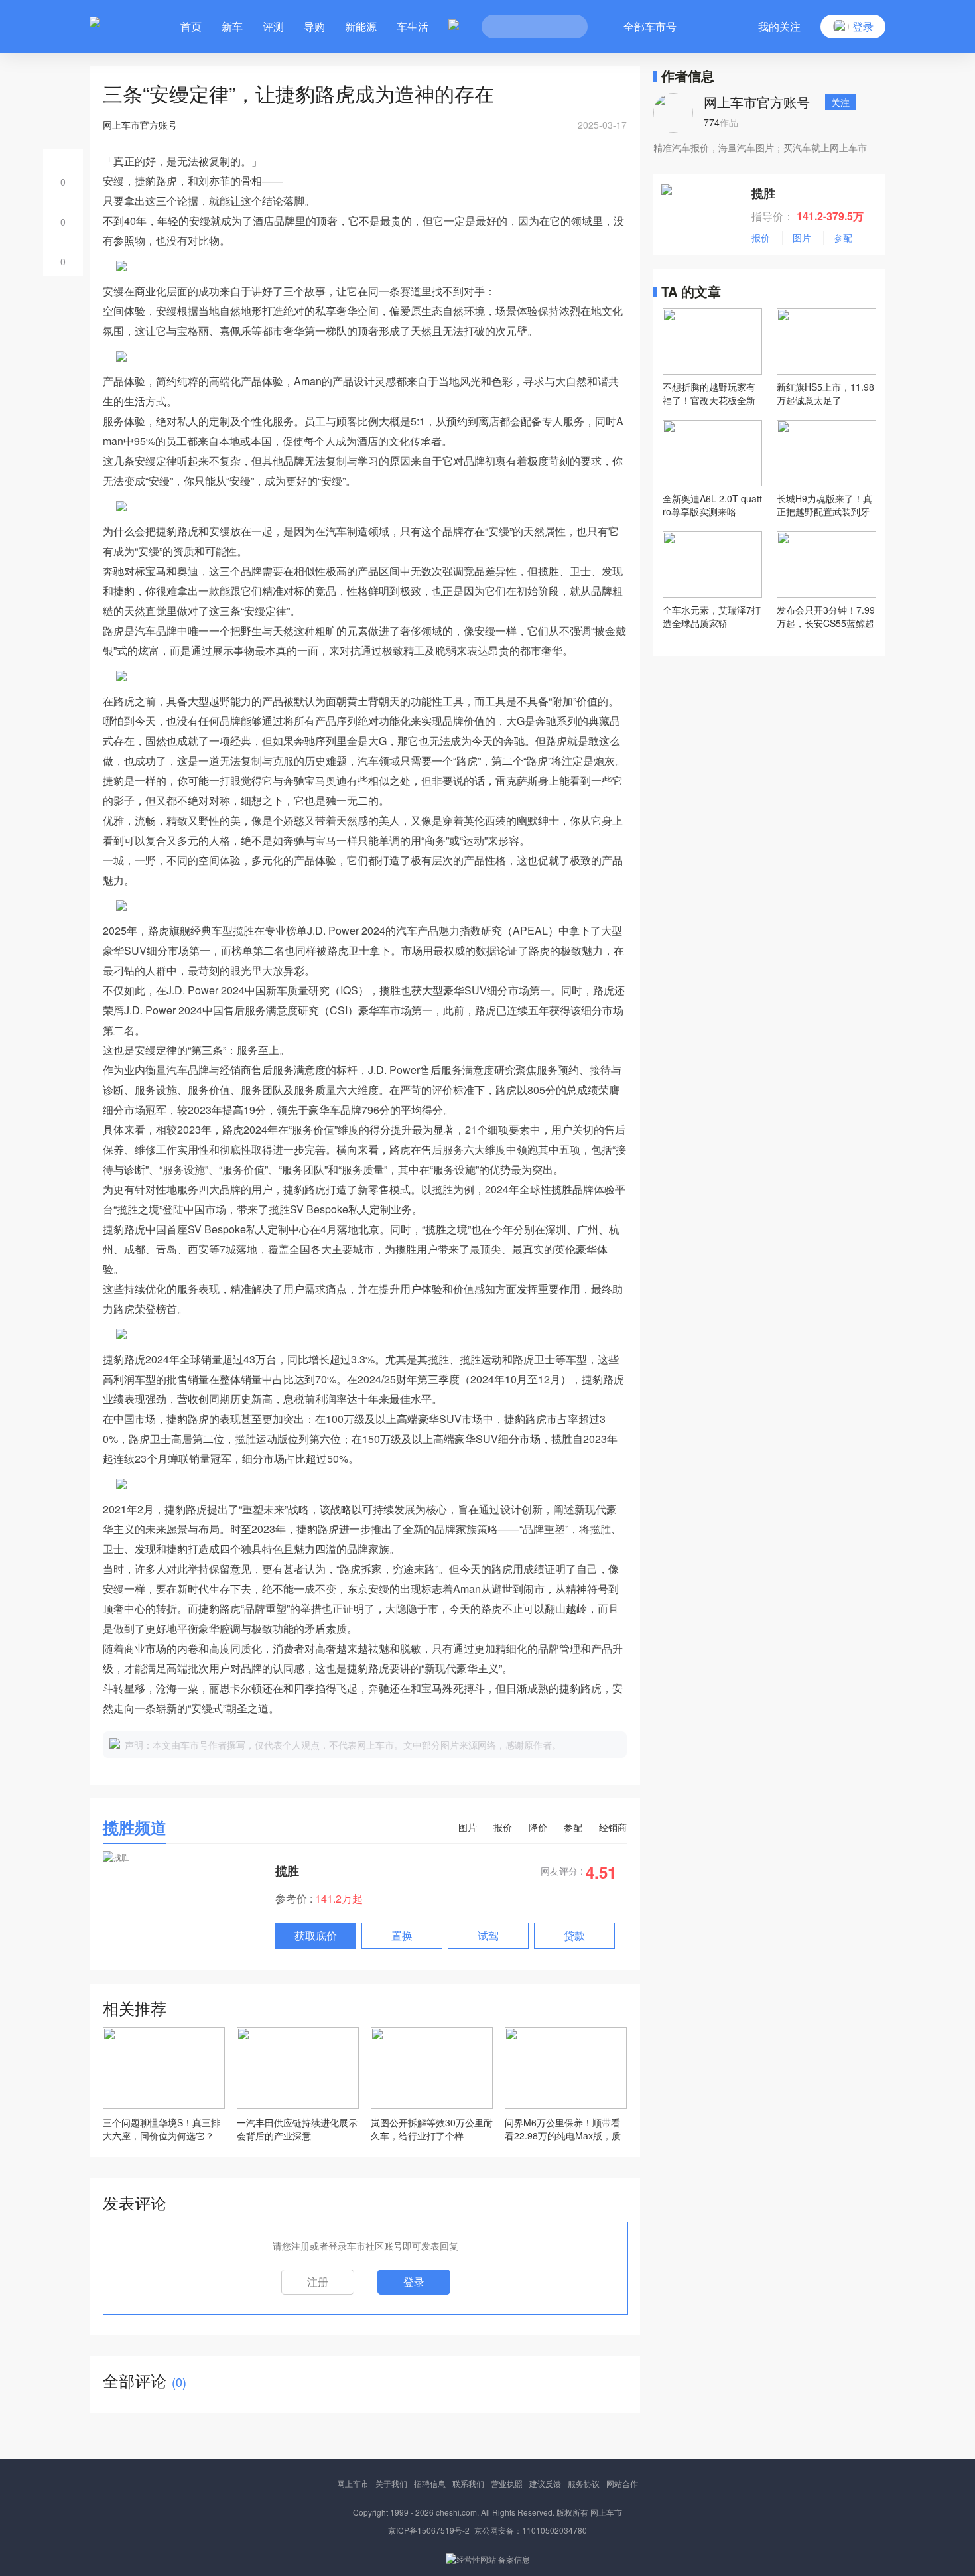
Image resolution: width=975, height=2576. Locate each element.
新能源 (361, 26)
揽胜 (287, 1871)
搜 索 (568, 27)
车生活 (413, 26)
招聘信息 (430, 2483)
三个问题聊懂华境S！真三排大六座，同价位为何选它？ (162, 2129)
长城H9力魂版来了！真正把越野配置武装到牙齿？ (824, 505)
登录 (414, 2282)
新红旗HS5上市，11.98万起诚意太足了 (825, 393)
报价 (503, 1827)
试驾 (488, 1935)
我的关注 (779, 26)
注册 (318, 2282)
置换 (402, 1935)
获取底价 (316, 1935)
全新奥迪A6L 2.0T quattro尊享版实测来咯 (712, 505)
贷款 (574, 1935)
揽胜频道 (135, 1827)
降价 (538, 1827)
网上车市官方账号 (757, 102)
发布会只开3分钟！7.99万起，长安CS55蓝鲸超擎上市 (826, 616)
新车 (232, 26)
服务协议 (584, 2483)
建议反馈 (545, 2483)
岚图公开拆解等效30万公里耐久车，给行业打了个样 (432, 2129)
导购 (314, 26)
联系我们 (468, 2483)
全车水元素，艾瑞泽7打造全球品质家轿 (712, 616)
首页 (191, 26)
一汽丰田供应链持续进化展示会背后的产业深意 (297, 2129)
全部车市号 (650, 26)
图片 (468, 1827)
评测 (273, 26)
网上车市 (353, 2483)
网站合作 (622, 2483)
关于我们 (391, 2483)
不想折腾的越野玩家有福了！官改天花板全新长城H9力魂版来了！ (709, 393)
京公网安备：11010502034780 (531, 2530)
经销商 (613, 1827)
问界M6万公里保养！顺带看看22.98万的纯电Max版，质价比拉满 (563, 2129)
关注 (840, 102)
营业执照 (507, 2483)
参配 (573, 1827)
